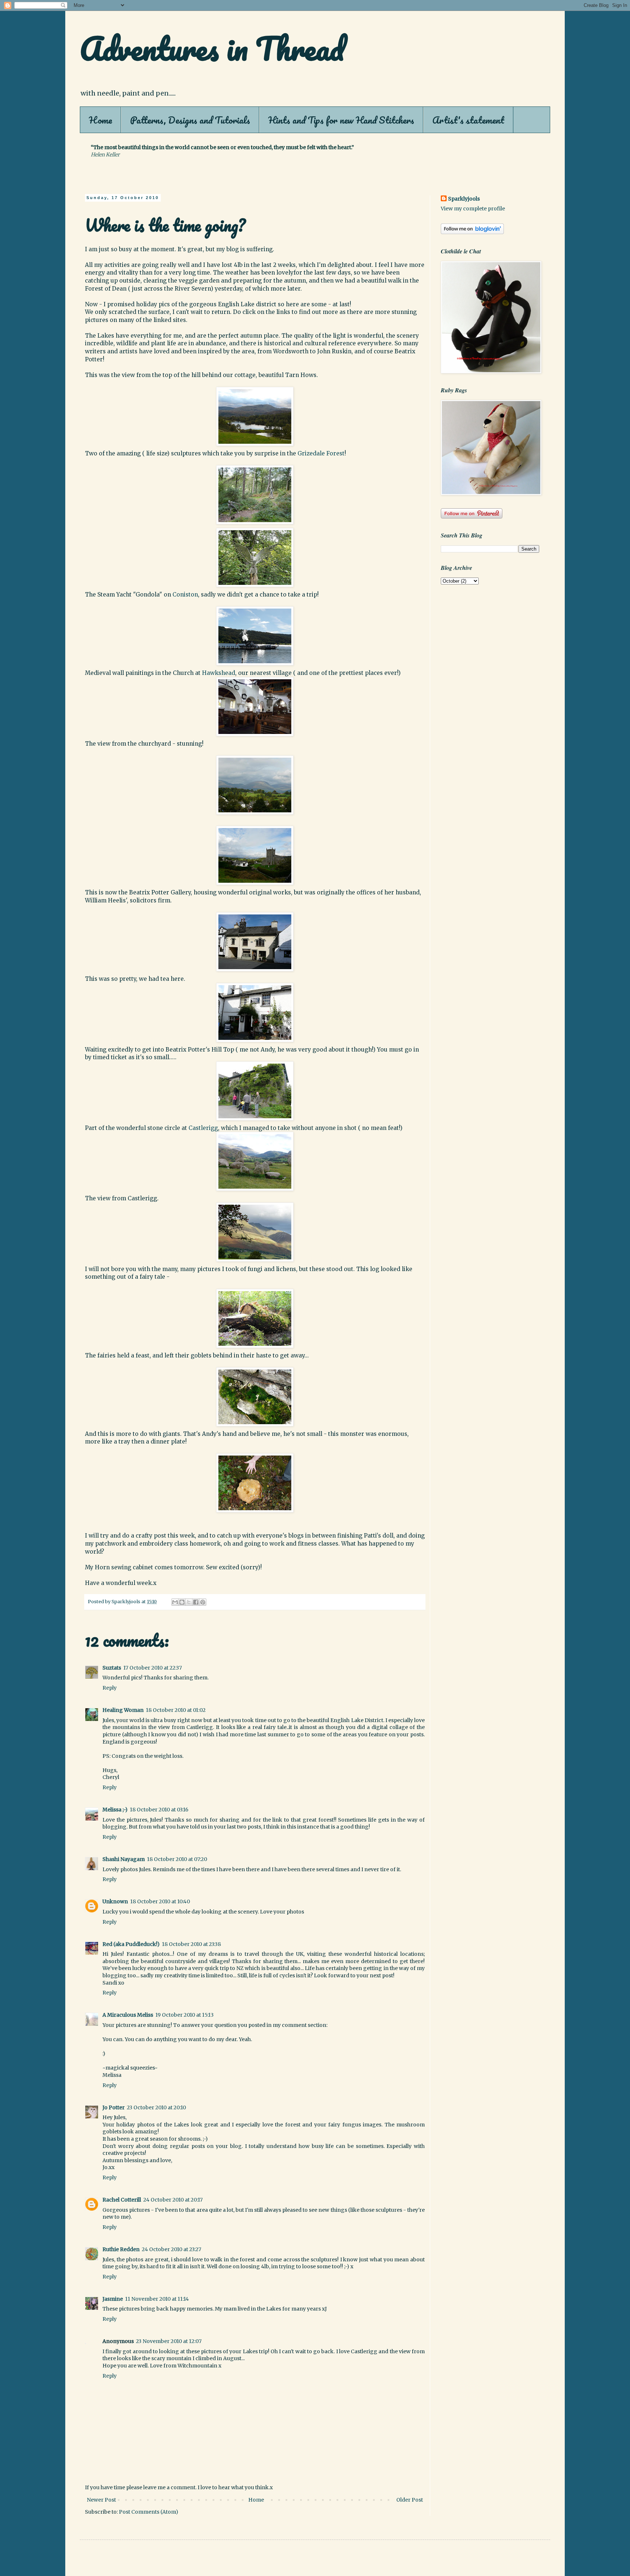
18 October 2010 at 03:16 (159, 1810)
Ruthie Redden (121, 2249)
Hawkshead (219, 673)
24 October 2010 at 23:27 (172, 2249)
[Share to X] (189, 1602)
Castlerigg (203, 1128)
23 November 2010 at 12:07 (169, 2341)
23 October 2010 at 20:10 (156, 2107)
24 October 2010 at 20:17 (173, 2200)
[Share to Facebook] (196, 1602)
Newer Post (101, 2500)
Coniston (185, 595)
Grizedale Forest (321, 453)
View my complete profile (473, 209)
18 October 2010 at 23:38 (191, 1944)
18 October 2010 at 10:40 (160, 1901)
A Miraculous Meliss (128, 2015)
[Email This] (175, 1602)
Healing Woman (123, 1710)
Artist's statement (468, 120)
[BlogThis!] (182, 1602)
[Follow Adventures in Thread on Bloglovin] (472, 232)
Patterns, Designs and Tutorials (190, 120)
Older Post (410, 2500)
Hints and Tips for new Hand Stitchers (341, 120)
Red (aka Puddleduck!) (131, 1944)
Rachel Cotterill (122, 2200)
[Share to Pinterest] (203, 1602)
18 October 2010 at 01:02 (176, 1710)
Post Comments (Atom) (149, 2512)
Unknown (115, 1901)
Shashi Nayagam (124, 1859)
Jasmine (113, 2299)
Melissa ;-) (115, 1810)
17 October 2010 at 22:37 (153, 1668)
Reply (110, 1688)
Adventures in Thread (212, 48)
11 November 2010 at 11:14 (157, 2299)
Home (100, 120)
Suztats (112, 1668)
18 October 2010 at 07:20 (177, 1859)
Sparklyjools (464, 199)
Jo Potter (114, 2107)
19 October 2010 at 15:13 (184, 2015)
